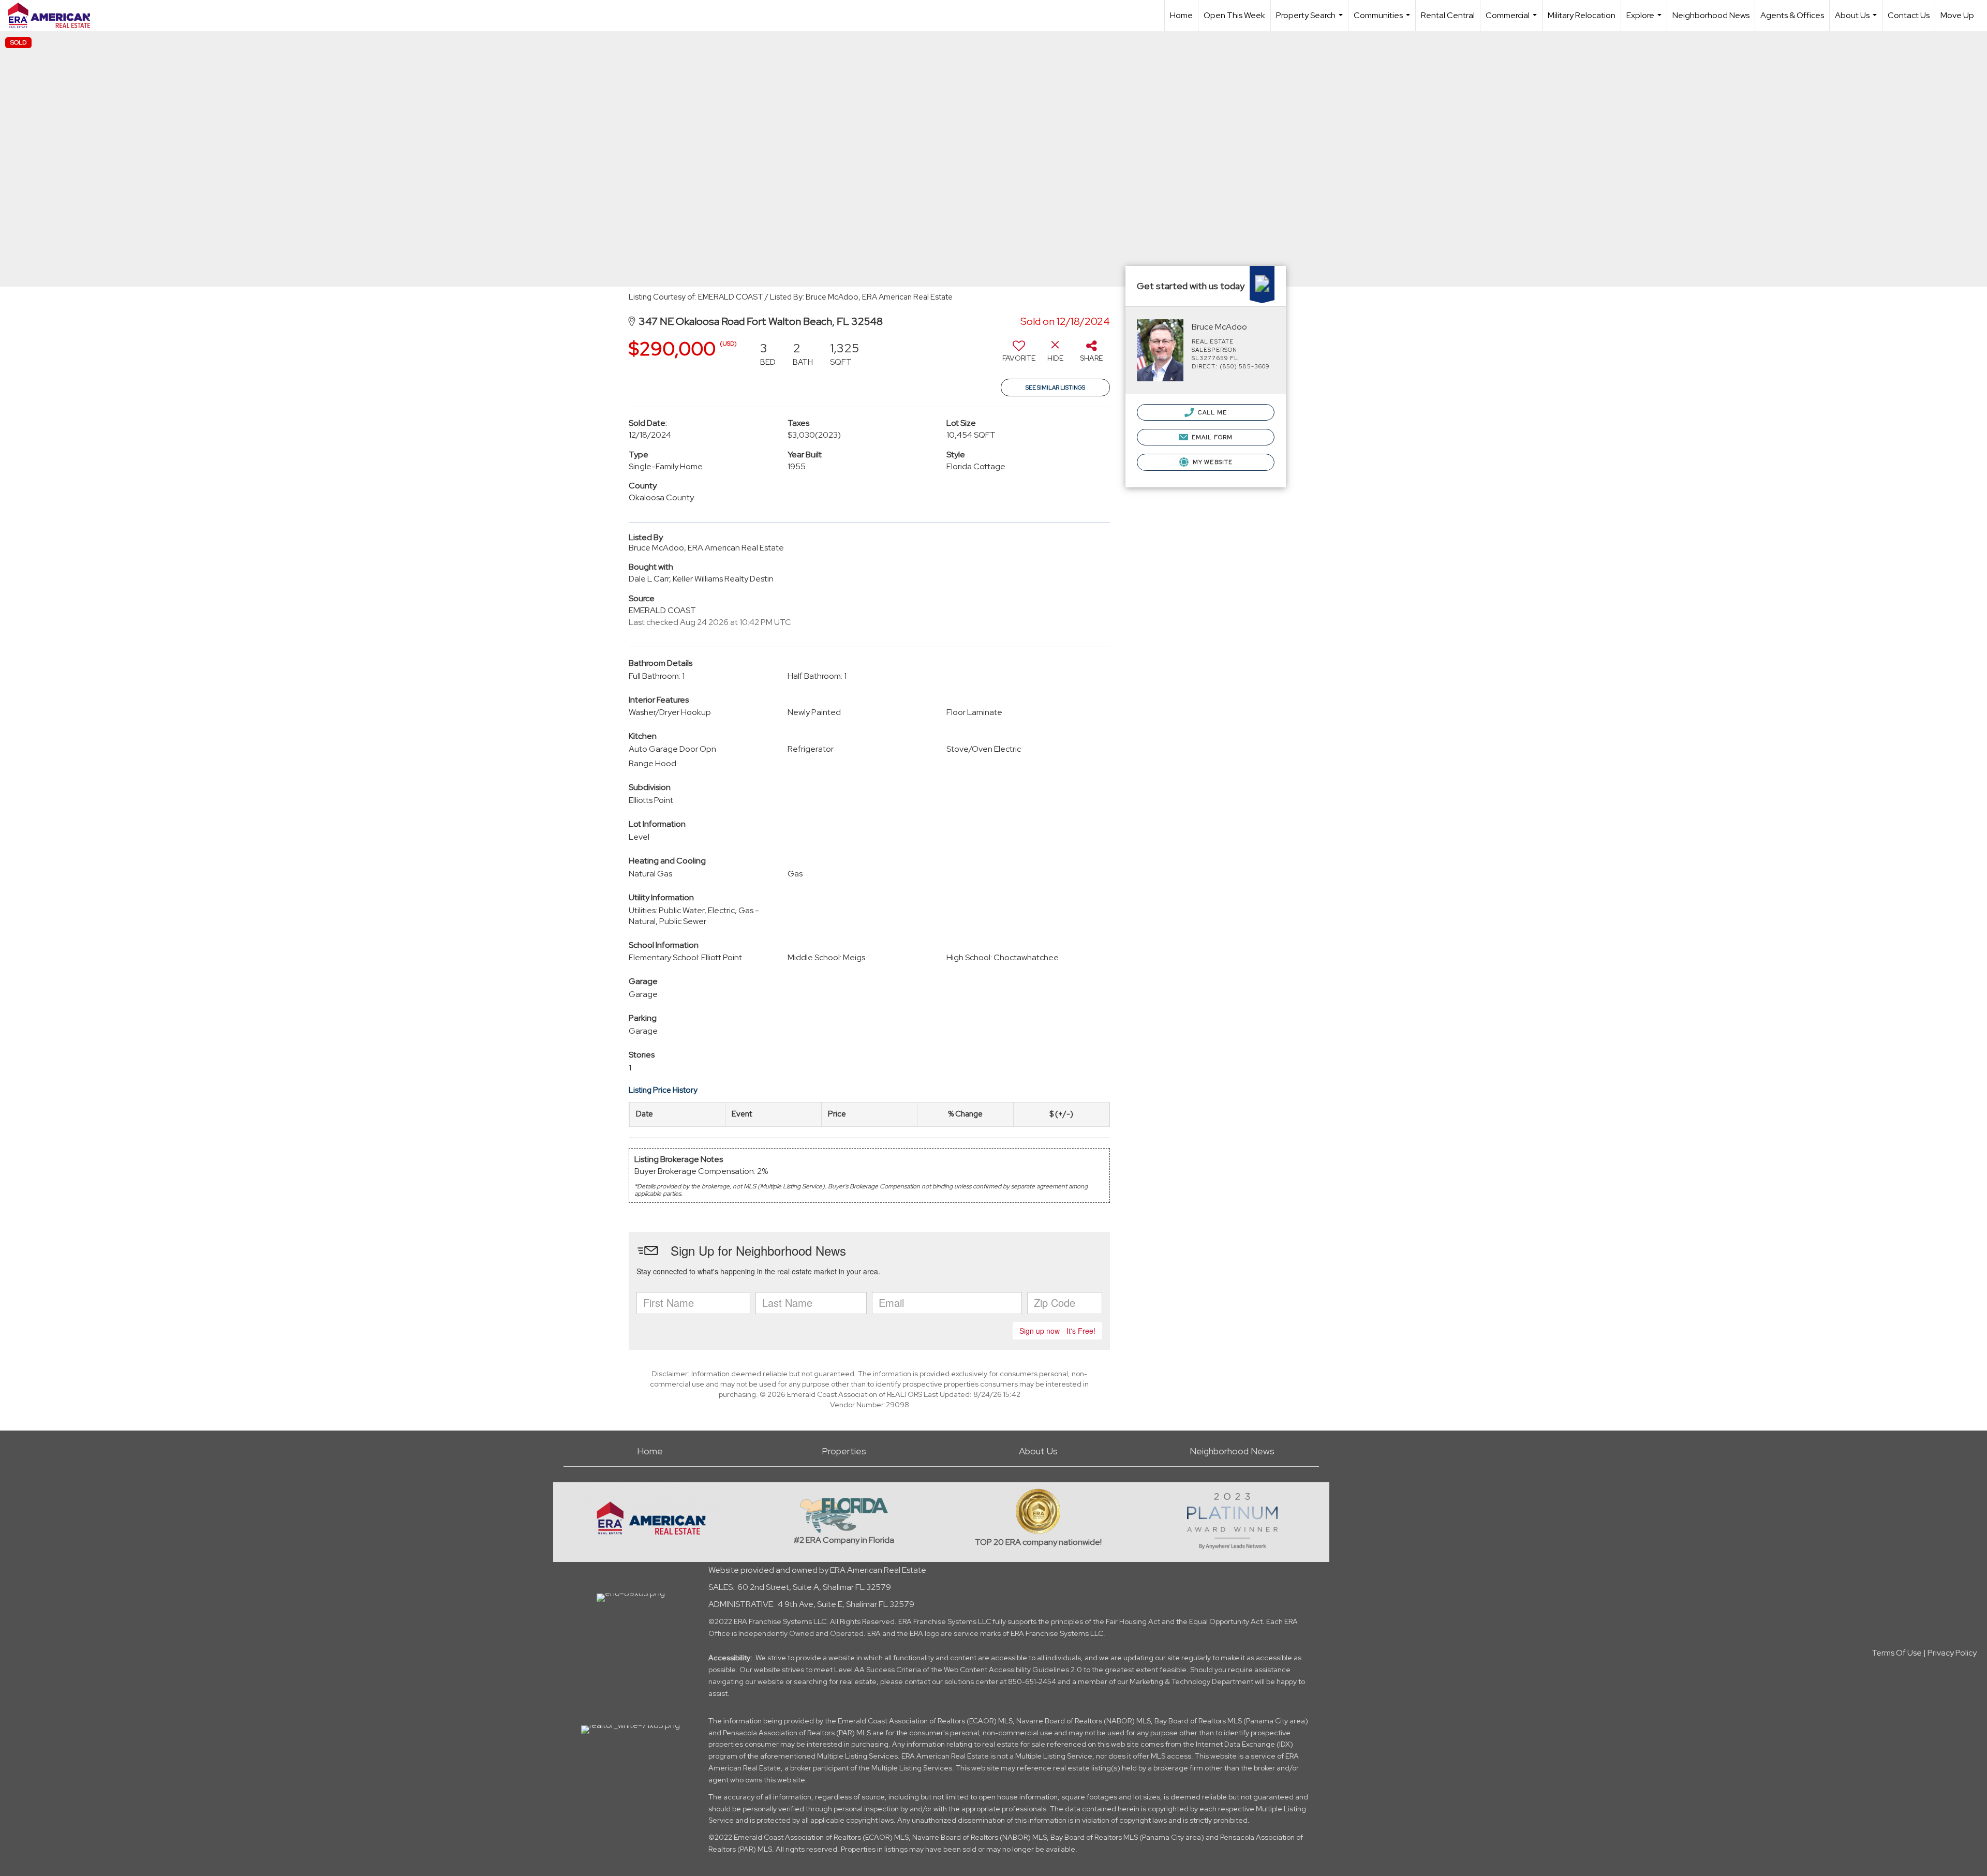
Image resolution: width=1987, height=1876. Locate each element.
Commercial (1513, 20)
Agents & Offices (1792, 15)
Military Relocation (1582, 15)
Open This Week (1234, 15)
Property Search (1311, 20)
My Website (1212, 462)
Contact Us (1909, 15)
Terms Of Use (1897, 1653)
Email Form (1211, 437)
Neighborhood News (1711, 15)
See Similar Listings (1055, 388)
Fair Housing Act (1133, 1621)
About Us (1857, 20)
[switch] (1019, 355)
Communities (1383, 20)
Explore (1645, 20)
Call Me (1212, 412)
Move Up (1957, 15)
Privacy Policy (1952, 1653)
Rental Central (1448, 15)
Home (1181, 15)
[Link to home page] (54, 16)
